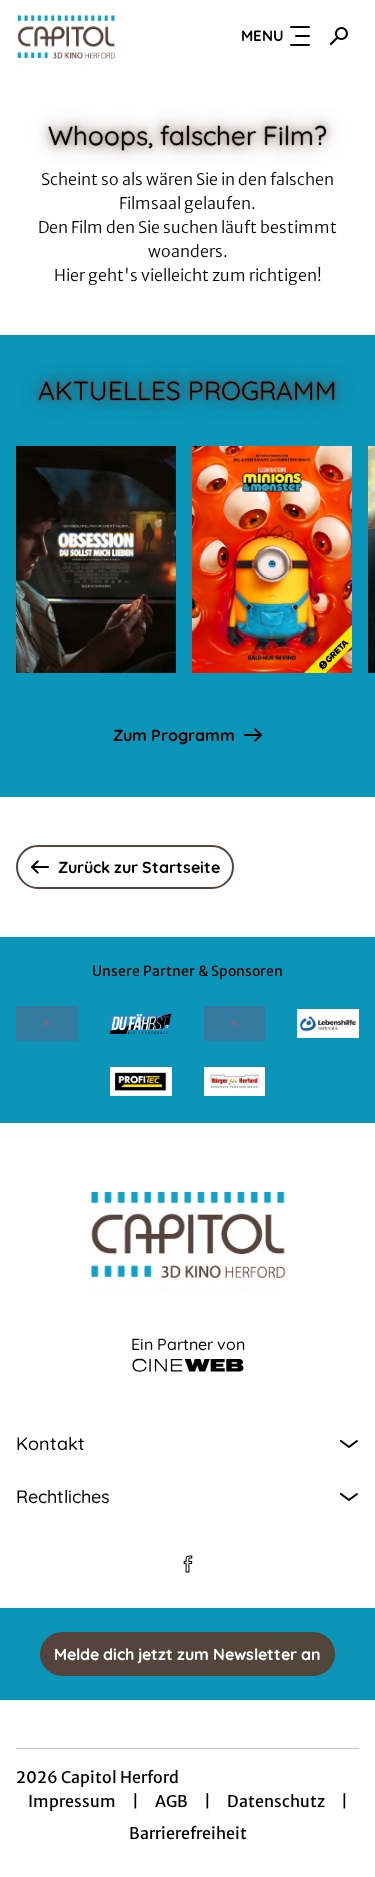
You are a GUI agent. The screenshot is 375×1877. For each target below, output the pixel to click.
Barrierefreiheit (188, 1833)
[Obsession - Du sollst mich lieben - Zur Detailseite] (96, 559)
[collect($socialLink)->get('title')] (188, 1564)
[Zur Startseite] (88, 36)
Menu (262, 35)
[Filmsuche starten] (339, 36)
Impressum (72, 1801)
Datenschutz (276, 1801)
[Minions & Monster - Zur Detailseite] (272, 559)
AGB (171, 1801)
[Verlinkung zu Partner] (47, 1023)
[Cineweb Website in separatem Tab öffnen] (188, 1365)
